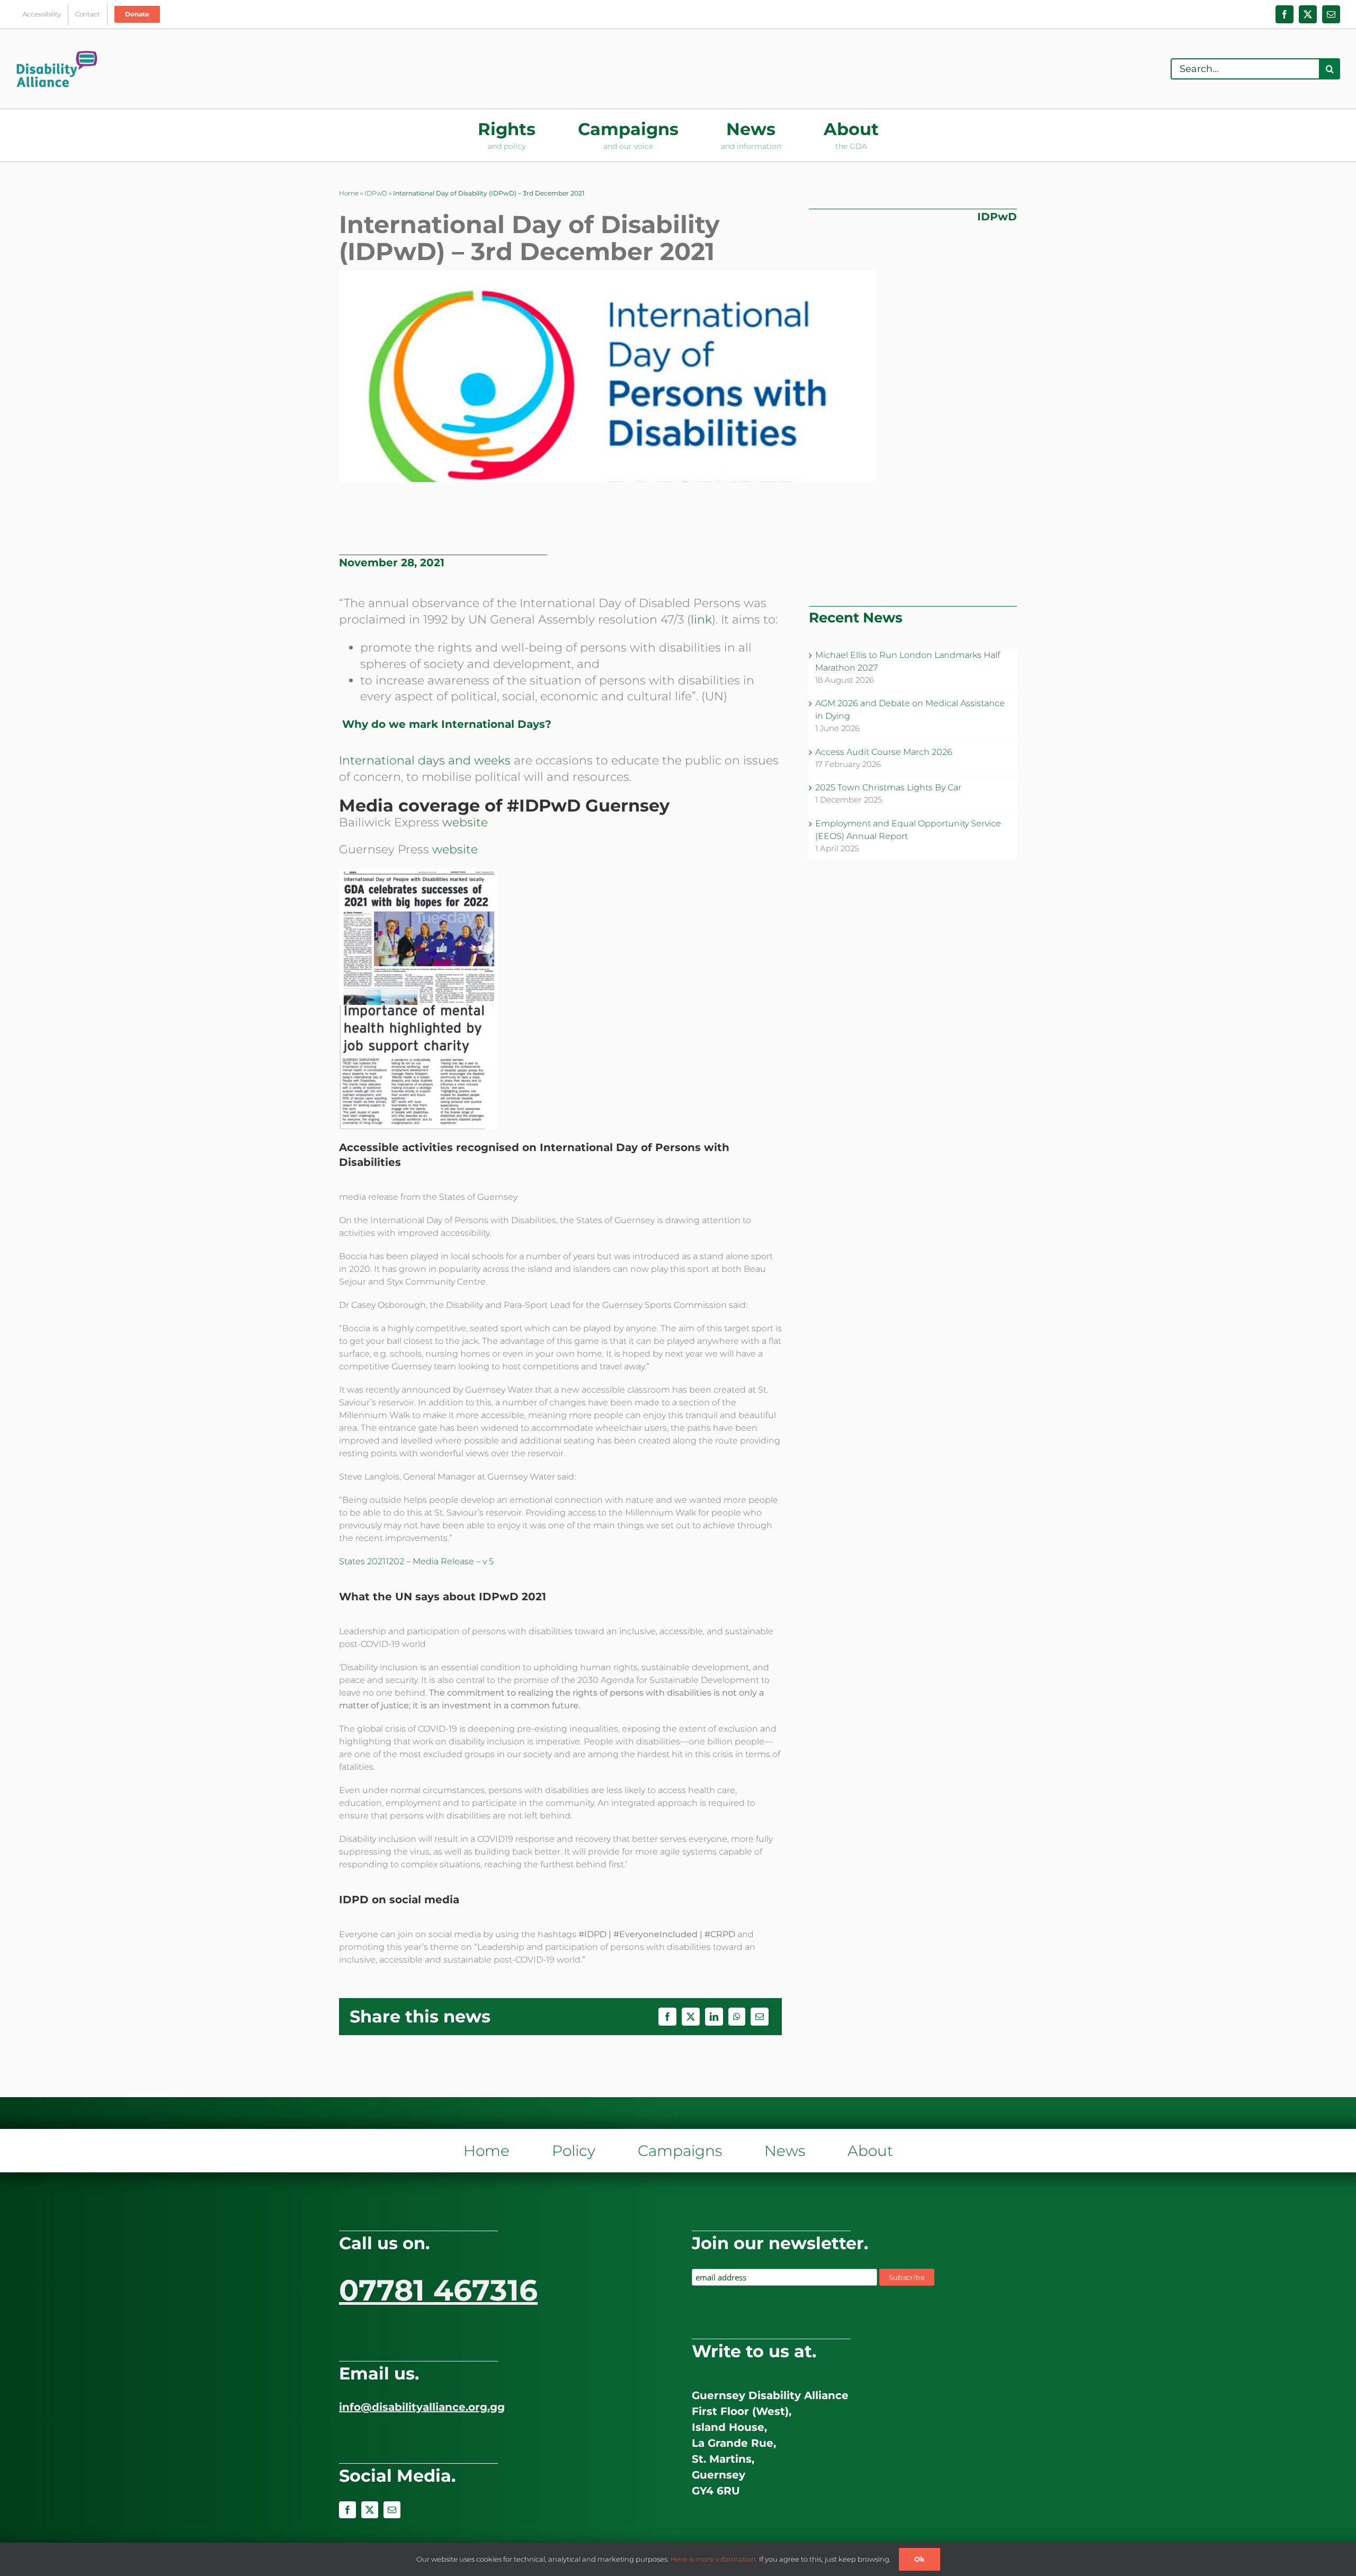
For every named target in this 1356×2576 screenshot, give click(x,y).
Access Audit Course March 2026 (884, 752)
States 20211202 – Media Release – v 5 (416, 1561)
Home (349, 193)
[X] (691, 2017)
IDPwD (376, 193)
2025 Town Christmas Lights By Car (888, 787)
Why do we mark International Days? (447, 724)
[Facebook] (667, 2017)
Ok (920, 2559)
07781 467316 (438, 2290)
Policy (574, 2151)
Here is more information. (714, 2559)
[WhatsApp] (737, 2017)
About (870, 2151)
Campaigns (680, 2151)
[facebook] (347, 2510)
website (465, 822)
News (785, 2151)
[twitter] (370, 2510)
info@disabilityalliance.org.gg (422, 2407)
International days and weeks (425, 760)
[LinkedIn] (714, 2017)
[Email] (760, 2017)
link (701, 620)
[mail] (392, 2510)
